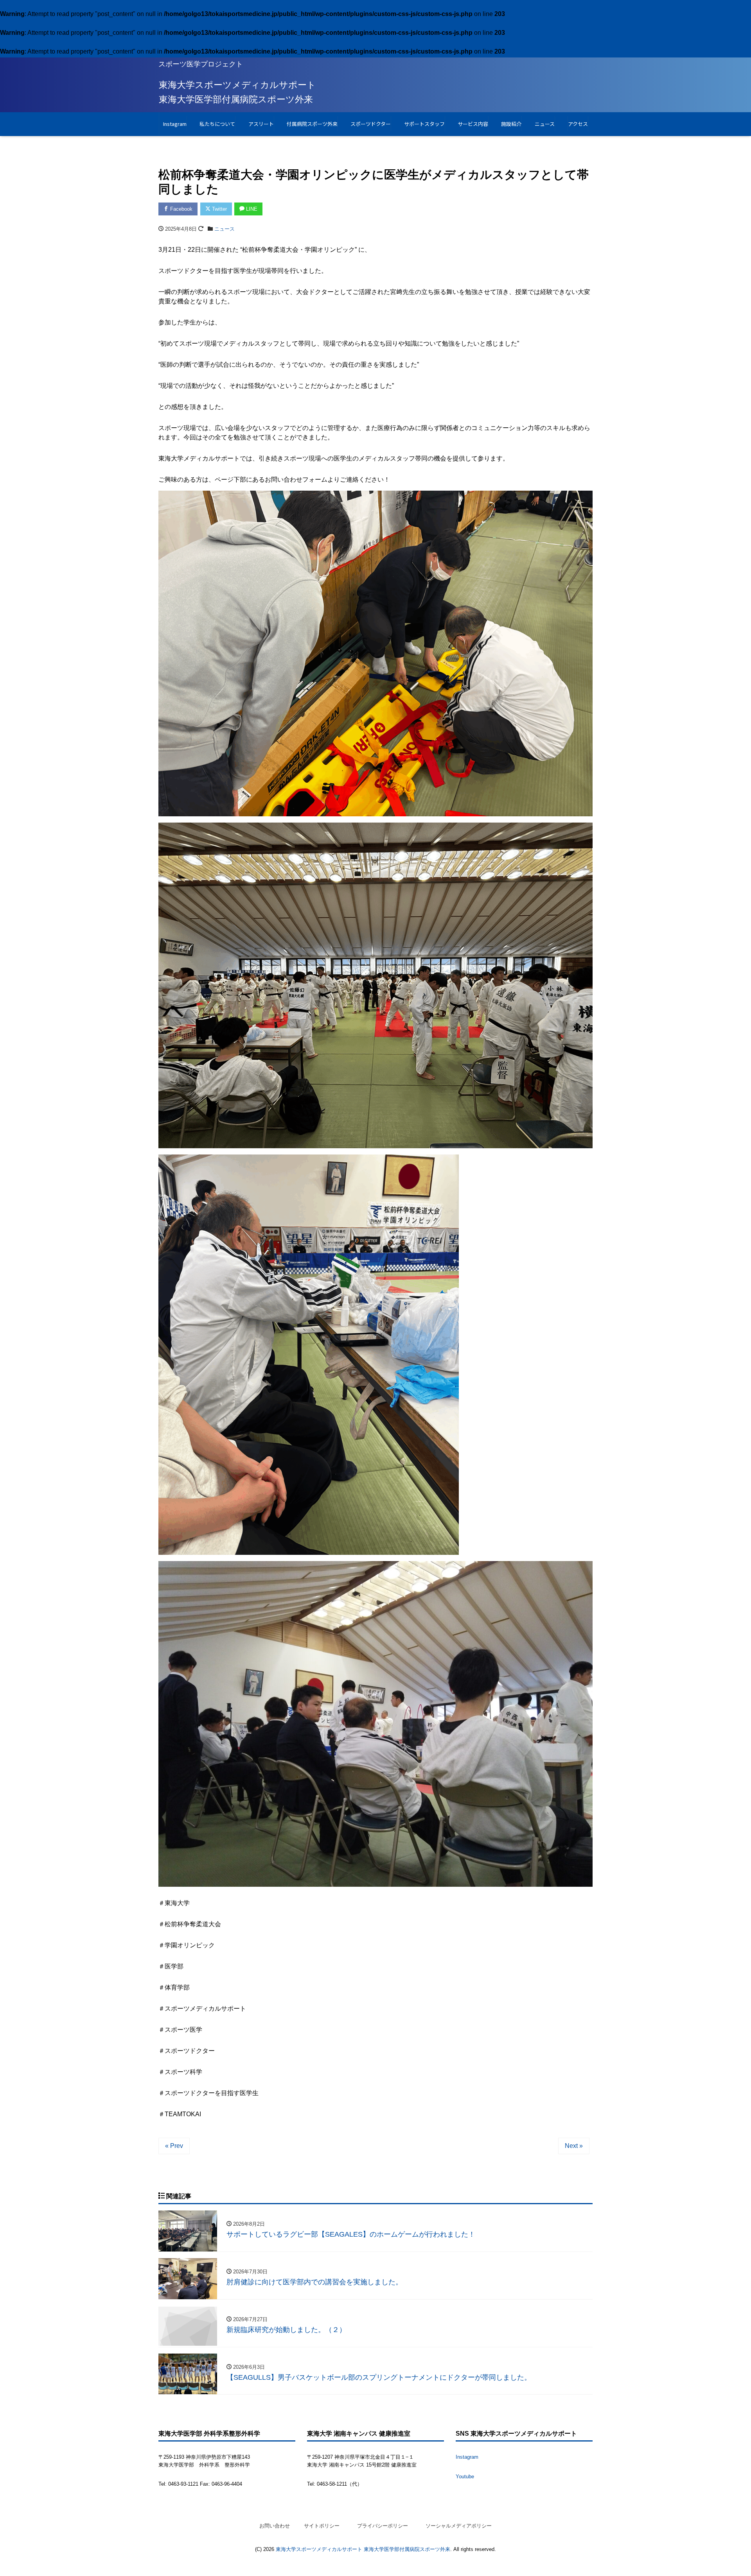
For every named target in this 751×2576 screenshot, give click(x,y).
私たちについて (217, 124)
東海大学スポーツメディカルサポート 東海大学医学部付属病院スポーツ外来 (363, 2549)
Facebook (181, 209)
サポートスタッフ (424, 124)
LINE (251, 209)
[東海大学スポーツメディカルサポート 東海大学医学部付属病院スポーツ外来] (237, 91)
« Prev (174, 2146)
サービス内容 (473, 124)
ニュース (545, 124)
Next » (574, 2146)
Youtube (465, 2477)
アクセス (578, 124)
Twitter (219, 209)
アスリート (261, 124)
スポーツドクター (371, 124)
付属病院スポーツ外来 (312, 124)
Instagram (175, 124)
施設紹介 (511, 124)
